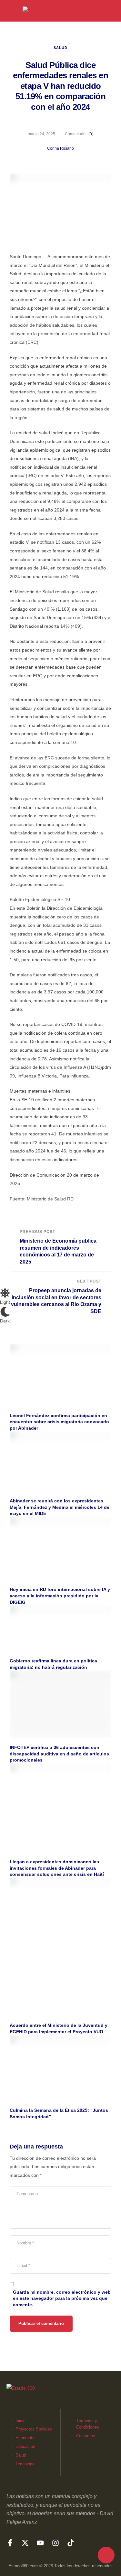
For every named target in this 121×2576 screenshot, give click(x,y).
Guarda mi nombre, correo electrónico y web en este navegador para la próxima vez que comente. (62, 2298)
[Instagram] (55, 2543)
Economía (25, 2438)
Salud (60, 48)
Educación (25, 2446)
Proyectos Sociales (34, 2429)
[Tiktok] (71, 2543)
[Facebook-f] (10, 2543)
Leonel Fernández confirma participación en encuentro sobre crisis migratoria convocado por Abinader (59, 1422)
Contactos (86, 2436)
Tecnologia (25, 2464)
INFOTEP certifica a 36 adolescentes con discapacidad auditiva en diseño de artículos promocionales (59, 1754)
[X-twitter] (25, 2543)
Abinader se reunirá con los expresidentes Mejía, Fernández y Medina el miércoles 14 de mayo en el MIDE (60, 1507)
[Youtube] (40, 2543)
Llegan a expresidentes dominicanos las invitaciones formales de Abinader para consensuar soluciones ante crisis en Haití (57, 1868)
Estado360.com (23, 2566)
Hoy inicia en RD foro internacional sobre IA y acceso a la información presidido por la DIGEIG (60, 1596)
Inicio (20, 2421)
